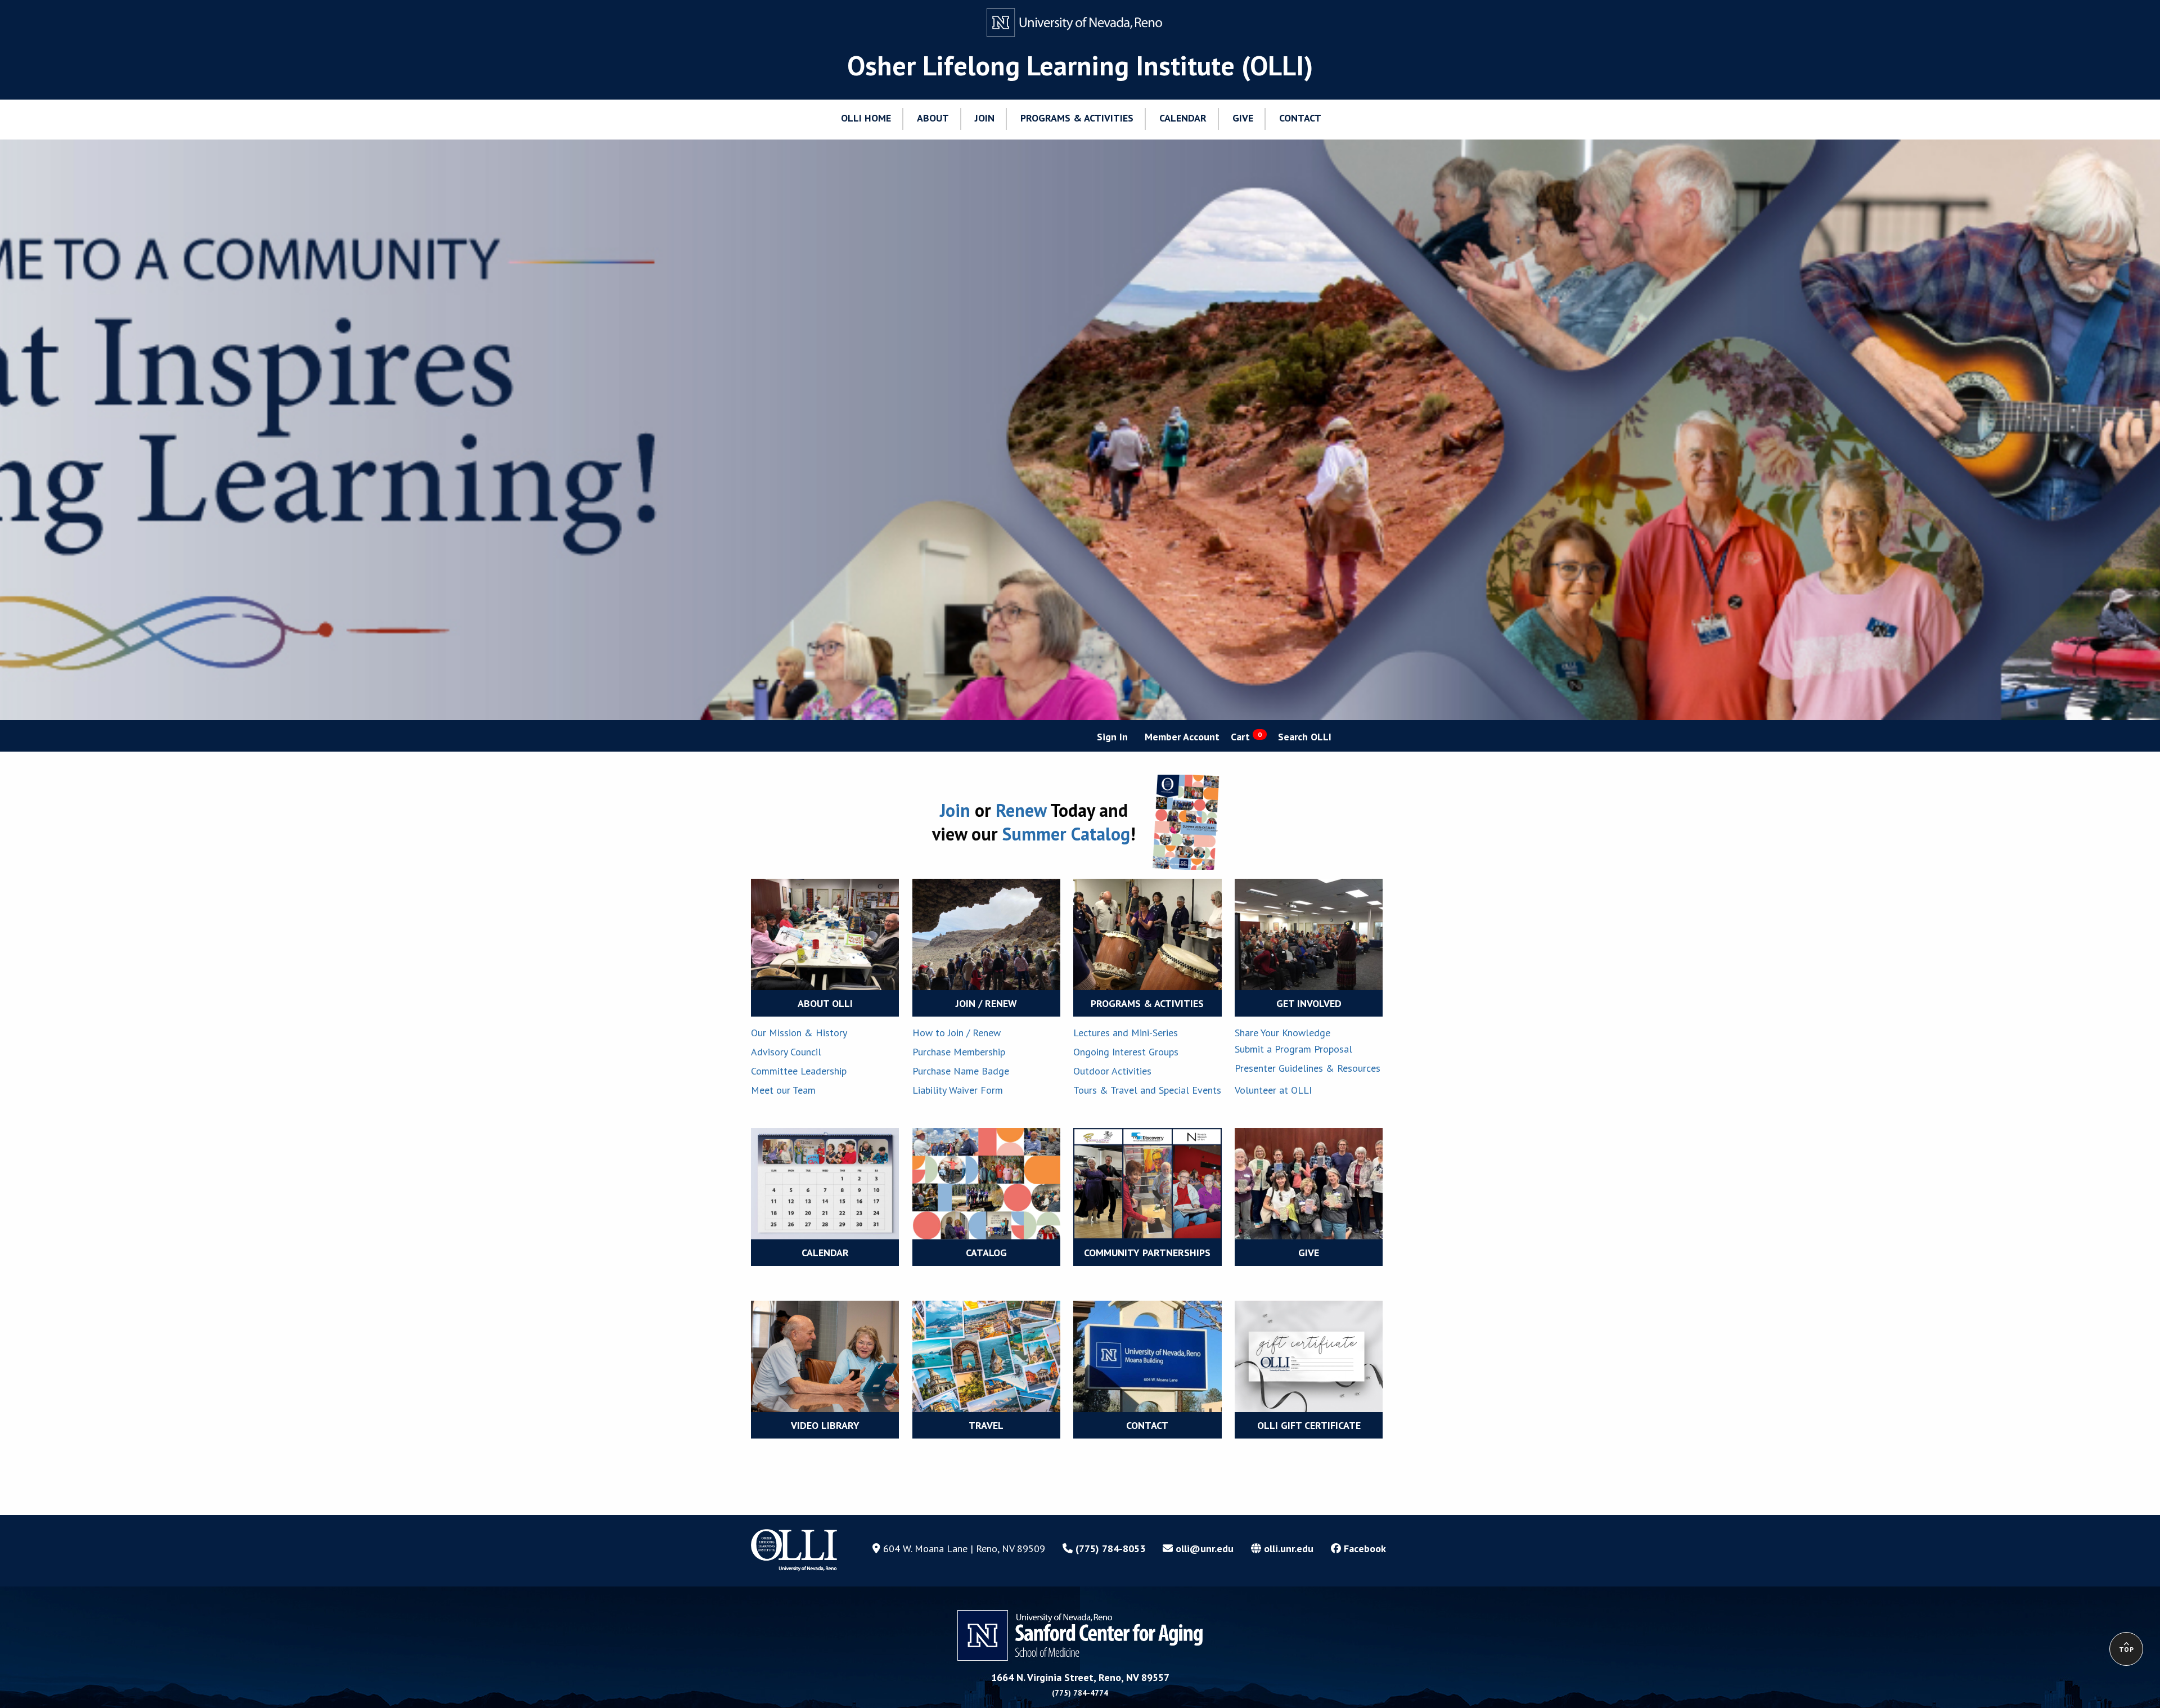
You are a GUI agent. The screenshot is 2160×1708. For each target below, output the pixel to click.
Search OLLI (1305, 737)
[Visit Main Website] (1080, 23)
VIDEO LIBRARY (825, 1425)
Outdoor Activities (1112, 1071)
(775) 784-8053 (1109, 1549)
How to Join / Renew (957, 1033)
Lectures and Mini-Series (1126, 1033)
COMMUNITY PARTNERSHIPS (1147, 1253)
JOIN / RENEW (986, 1003)
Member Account (1182, 737)
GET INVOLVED (1309, 1003)
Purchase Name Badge (961, 1071)
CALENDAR (825, 1253)
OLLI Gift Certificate (1309, 1425)
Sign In (1112, 737)
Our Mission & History (799, 1033)
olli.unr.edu (1287, 1549)
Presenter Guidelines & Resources (1308, 1068)
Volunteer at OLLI (1273, 1090)
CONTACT (1147, 1425)
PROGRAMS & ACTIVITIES (1147, 1003)
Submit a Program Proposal (1293, 1049)
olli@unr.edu (1203, 1549)
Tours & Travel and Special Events (1147, 1090)
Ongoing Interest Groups (1126, 1052)
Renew (1023, 810)
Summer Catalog (1066, 834)
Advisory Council (786, 1052)
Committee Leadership (799, 1071)
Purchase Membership (959, 1052)
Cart (1246, 737)
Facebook (1363, 1549)
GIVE (1309, 1253)
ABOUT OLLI (825, 1003)
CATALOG (986, 1253)
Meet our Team (783, 1090)
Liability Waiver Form (958, 1090)
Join (957, 810)
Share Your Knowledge (1282, 1033)
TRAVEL (986, 1425)
